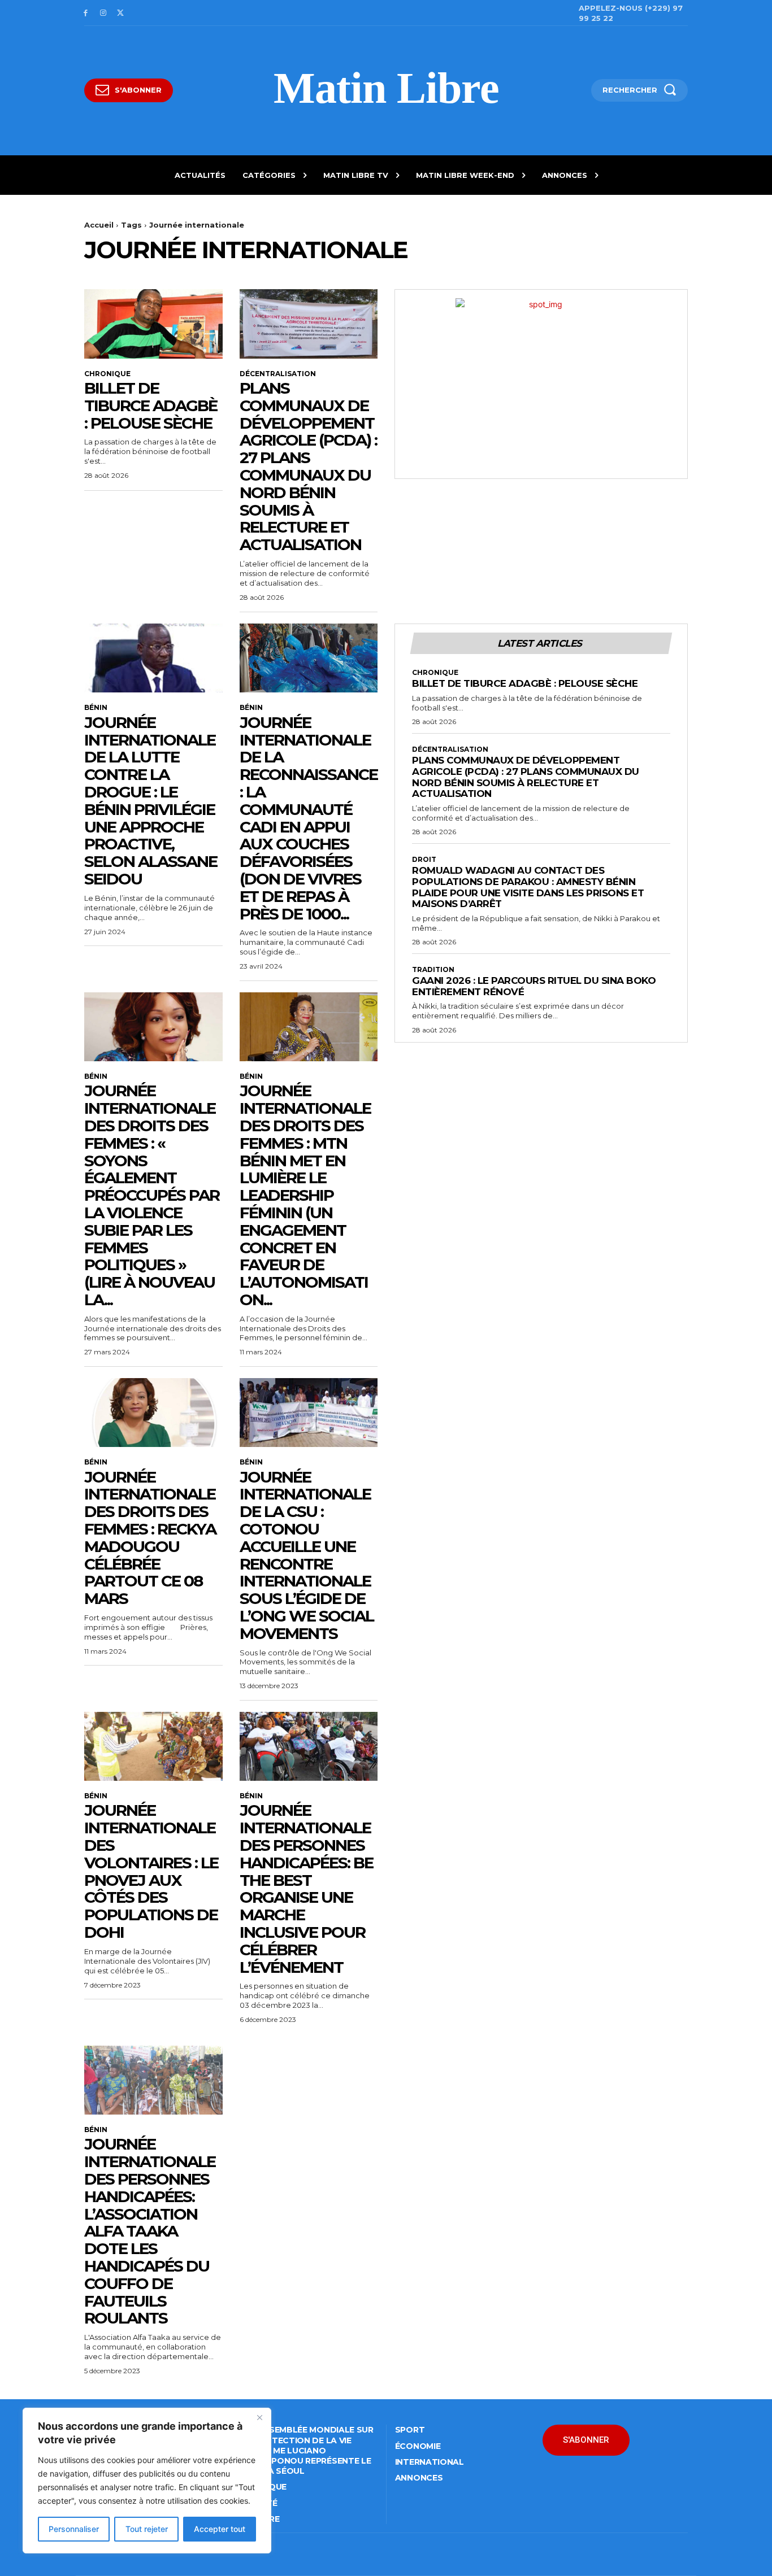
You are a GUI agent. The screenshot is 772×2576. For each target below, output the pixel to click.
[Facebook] (86, 13)
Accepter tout (220, 2529)
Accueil (99, 225)
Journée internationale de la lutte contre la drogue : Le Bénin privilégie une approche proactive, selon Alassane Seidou (151, 801)
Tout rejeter (147, 2529)
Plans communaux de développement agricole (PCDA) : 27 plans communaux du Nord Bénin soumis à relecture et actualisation (308, 466)
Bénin (96, 708)
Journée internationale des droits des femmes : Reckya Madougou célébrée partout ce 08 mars (150, 1538)
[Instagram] (103, 13)
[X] (121, 13)
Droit (424, 860)
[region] (147, 2481)
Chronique (107, 374)
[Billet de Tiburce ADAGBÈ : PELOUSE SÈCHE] (153, 324)
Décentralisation (278, 374)
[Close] (259, 2417)
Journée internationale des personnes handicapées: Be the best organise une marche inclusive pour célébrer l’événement (306, 1888)
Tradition (433, 970)
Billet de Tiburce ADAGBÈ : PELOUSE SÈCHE (151, 406)
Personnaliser (74, 2529)
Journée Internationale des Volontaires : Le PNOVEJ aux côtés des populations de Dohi (151, 1871)
